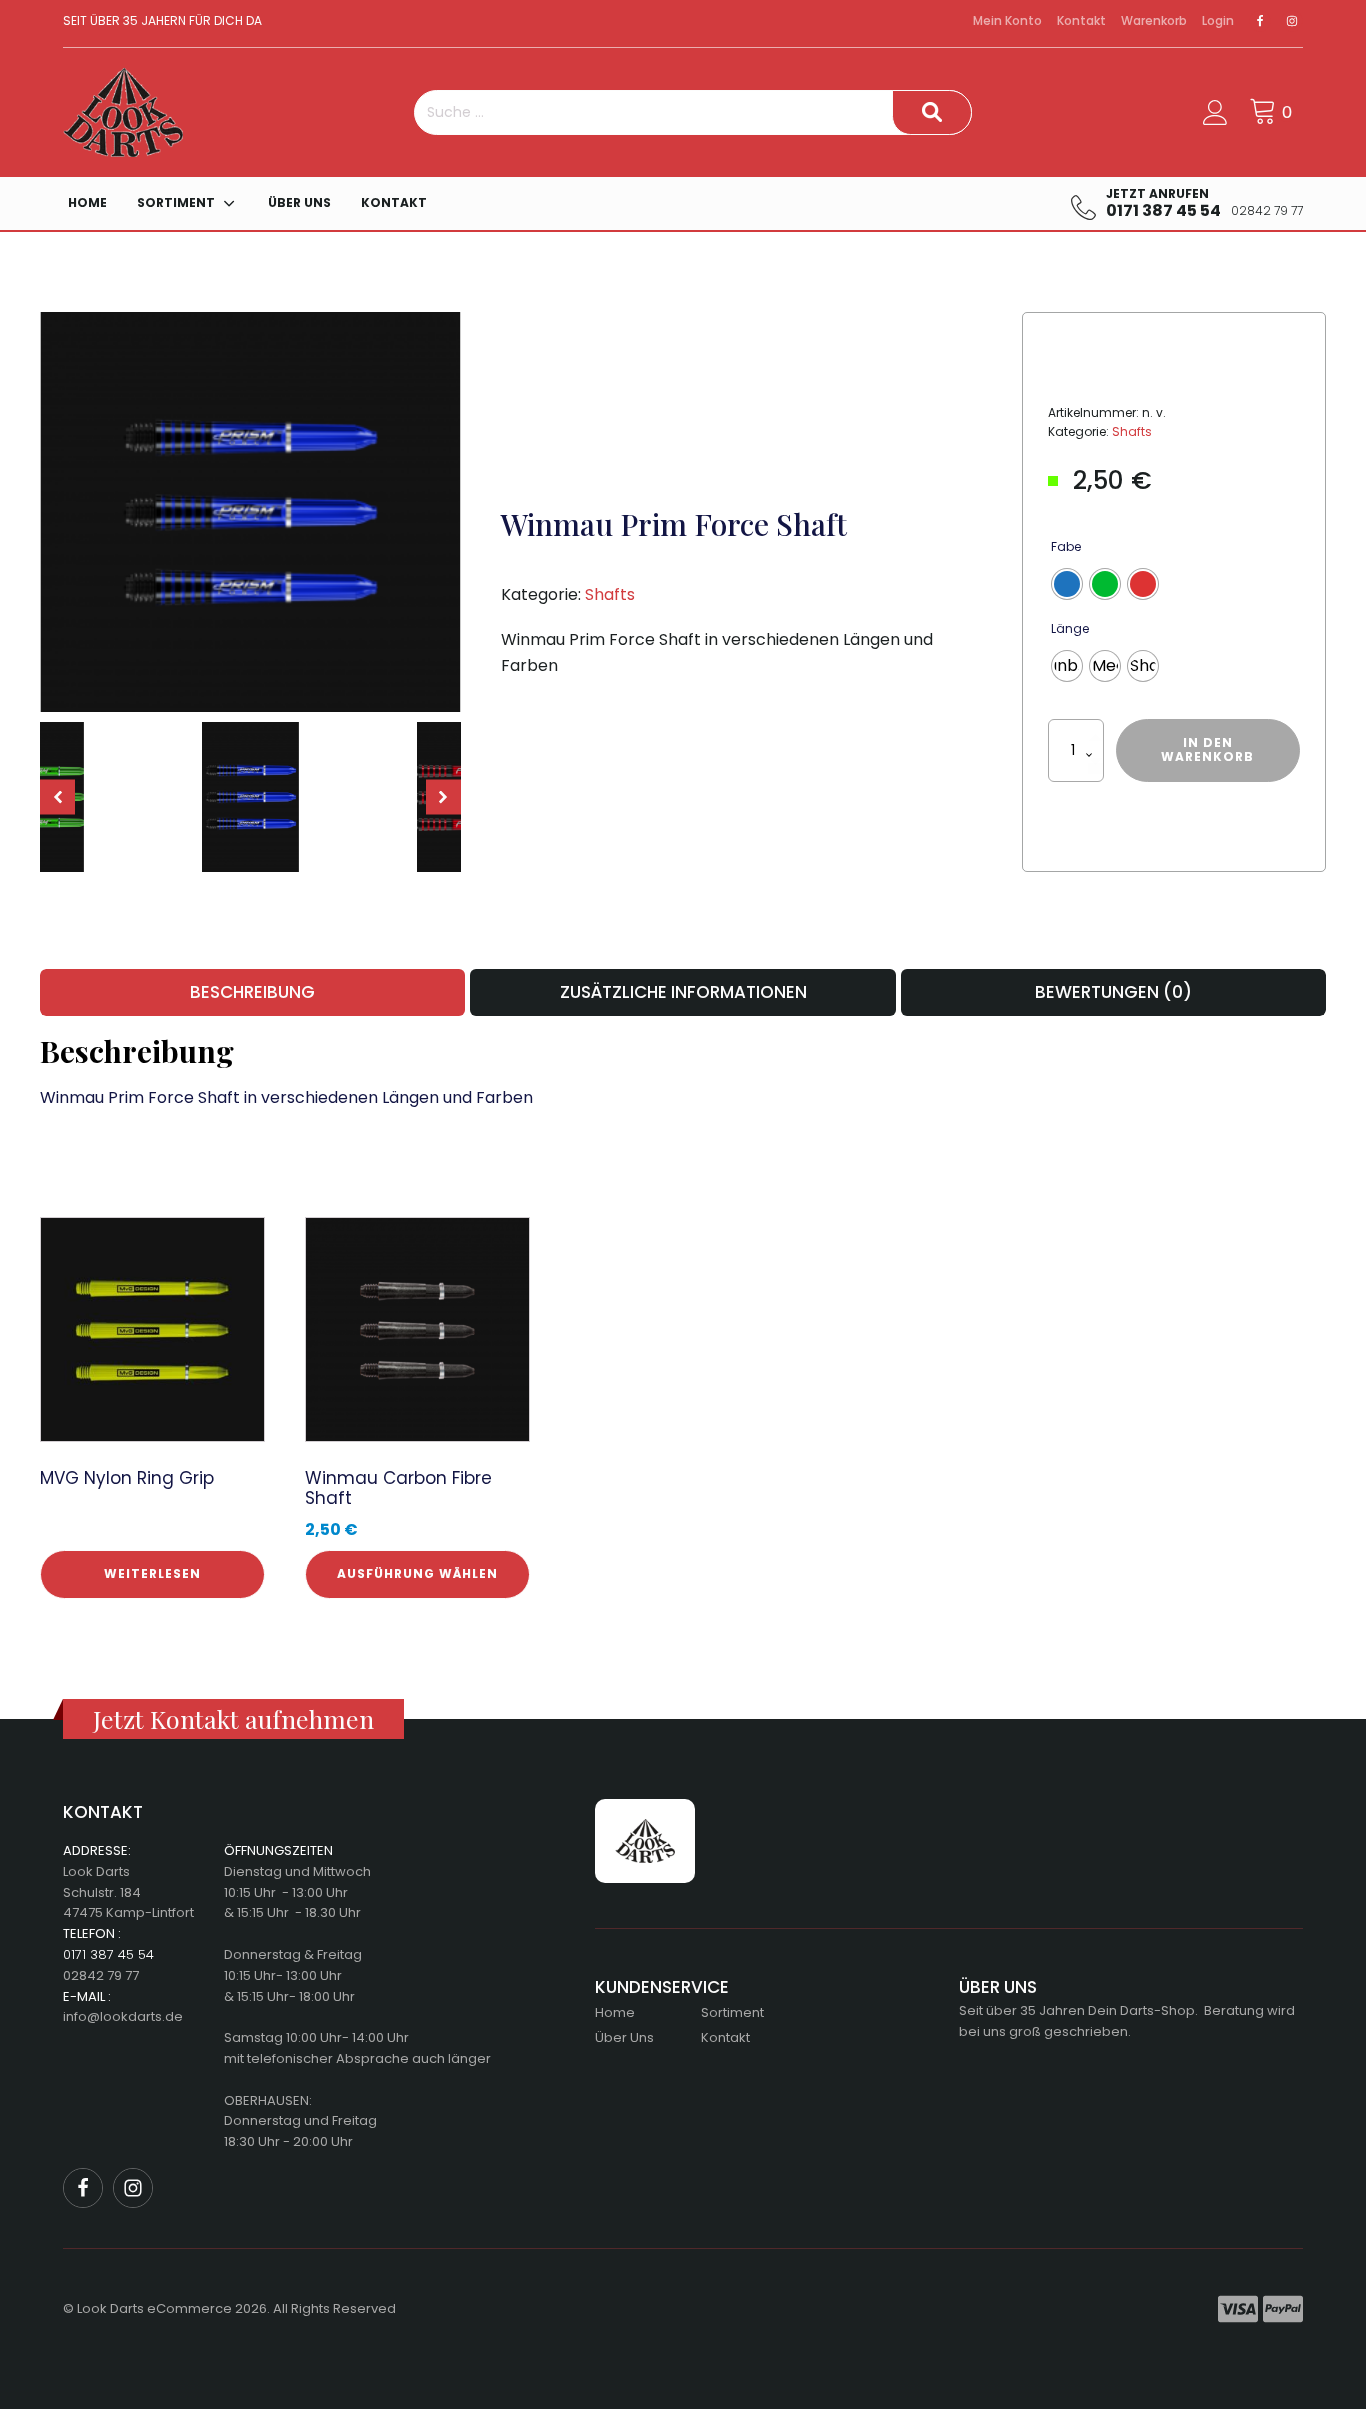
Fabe (1066, 546)
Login (1218, 20)
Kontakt (1081, 20)
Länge (1070, 628)
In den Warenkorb (1207, 749)
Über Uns (299, 202)
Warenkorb (1154, 20)
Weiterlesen (152, 1573)
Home (87, 202)
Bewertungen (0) (1113, 992)
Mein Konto (1007, 20)
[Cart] (1273, 112)
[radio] (1067, 584)
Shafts (610, 594)
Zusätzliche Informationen (683, 992)
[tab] (252, 992)
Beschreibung (252, 992)
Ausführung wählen (417, 1573)
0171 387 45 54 (108, 1954)
